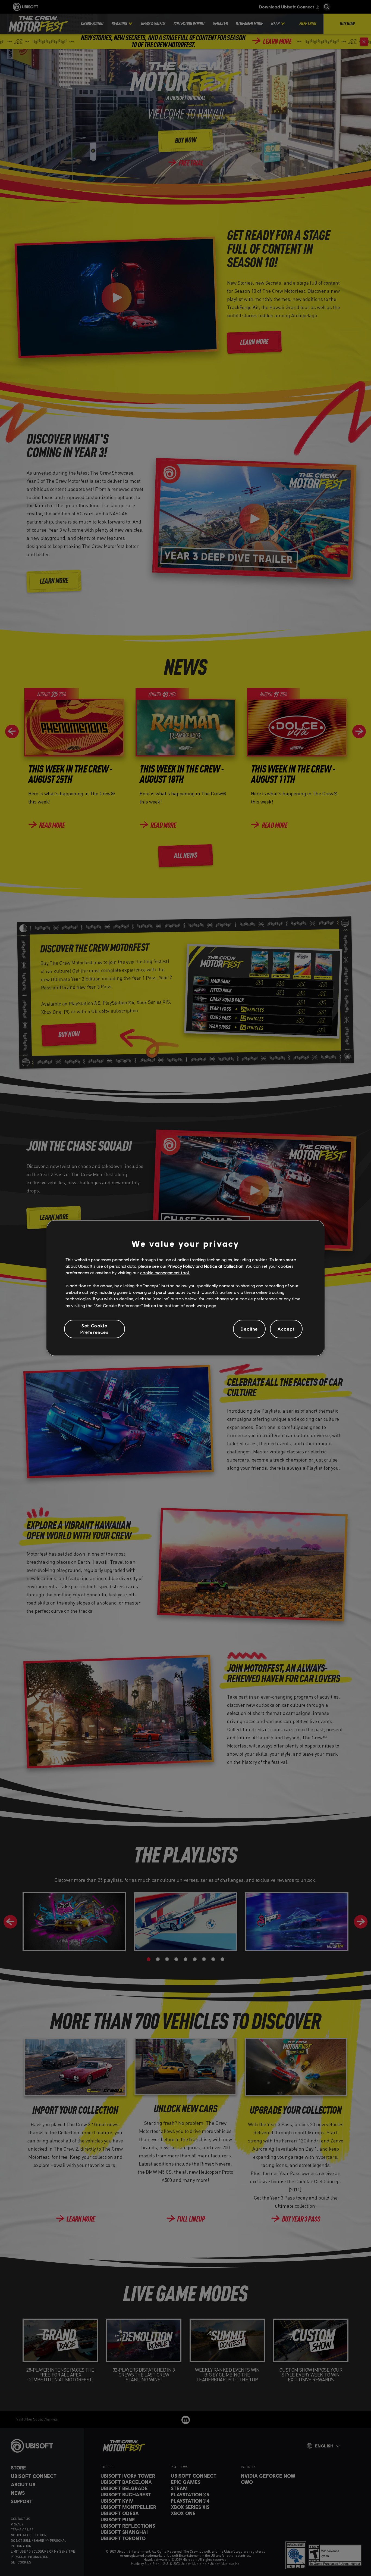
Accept (286, 1329)
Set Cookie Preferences (95, 1329)
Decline (249, 1329)
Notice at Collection (224, 1266)
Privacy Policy (181, 1266)
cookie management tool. (165, 1273)
